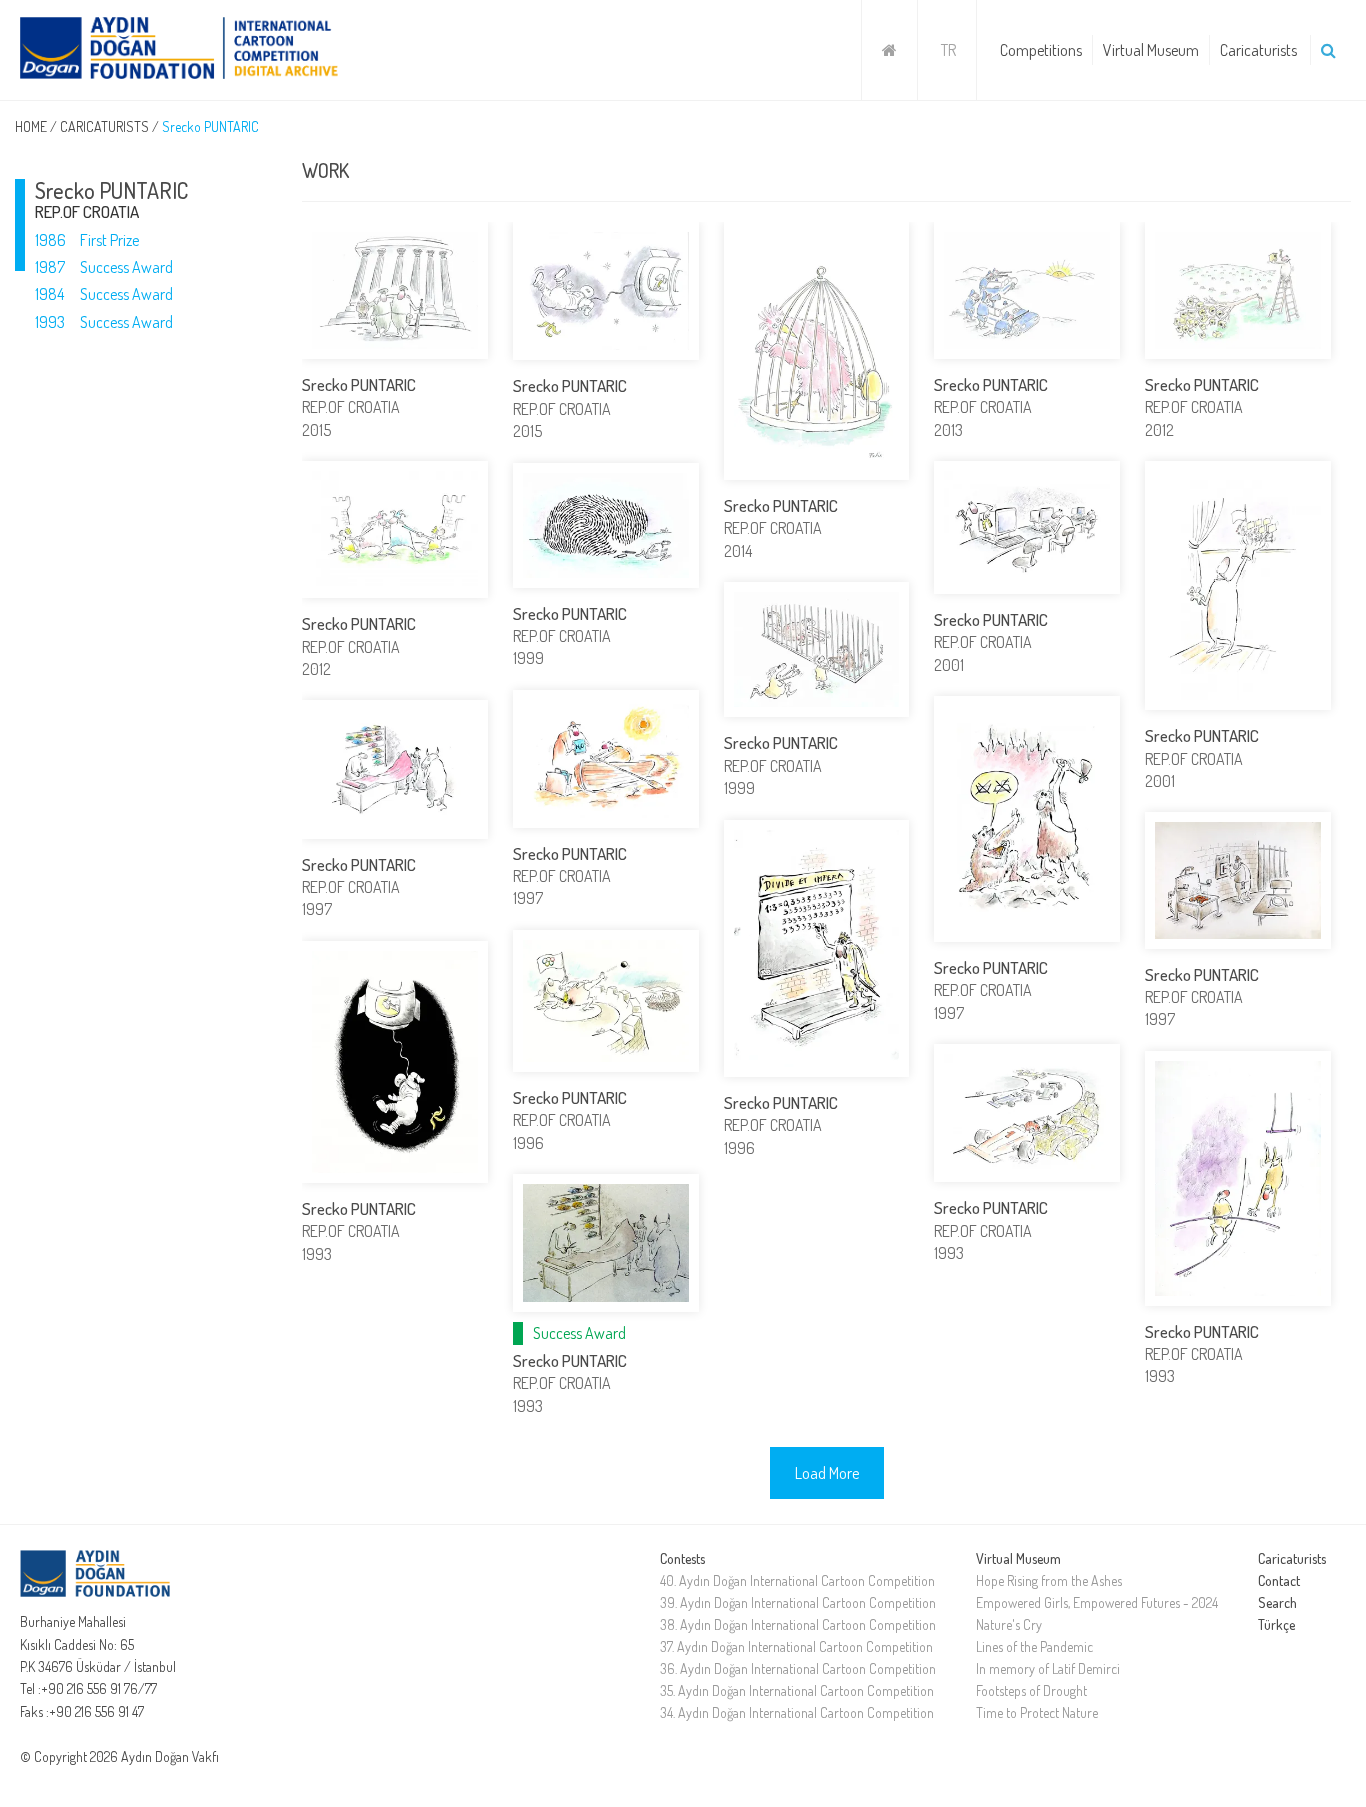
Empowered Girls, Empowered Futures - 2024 (1097, 1602)
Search (1277, 1602)
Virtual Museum (1151, 50)
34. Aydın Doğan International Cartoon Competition (797, 1712)
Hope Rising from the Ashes (1049, 1580)
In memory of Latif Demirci (1048, 1668)
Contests (682, 1558)
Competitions (1041, 50)
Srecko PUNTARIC (210, 126)
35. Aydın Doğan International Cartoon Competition (797, 1690)
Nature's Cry (1009, 1624)
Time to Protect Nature (1037, 1712)
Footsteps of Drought (1031, 1690)
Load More (827, 1473)
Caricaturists (1258, 50)
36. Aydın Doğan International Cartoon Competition (798, 1668)
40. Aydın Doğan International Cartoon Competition (797, 1580)
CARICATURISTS (104, 126)
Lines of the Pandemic (1034, 1646)
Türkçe (1276, 1624)
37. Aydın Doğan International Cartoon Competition (796, 1646)
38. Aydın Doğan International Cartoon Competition (798, 1624)
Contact (1279, 1580)
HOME (31, 126)
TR (948, 50)
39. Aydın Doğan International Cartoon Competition (798, 1602)
